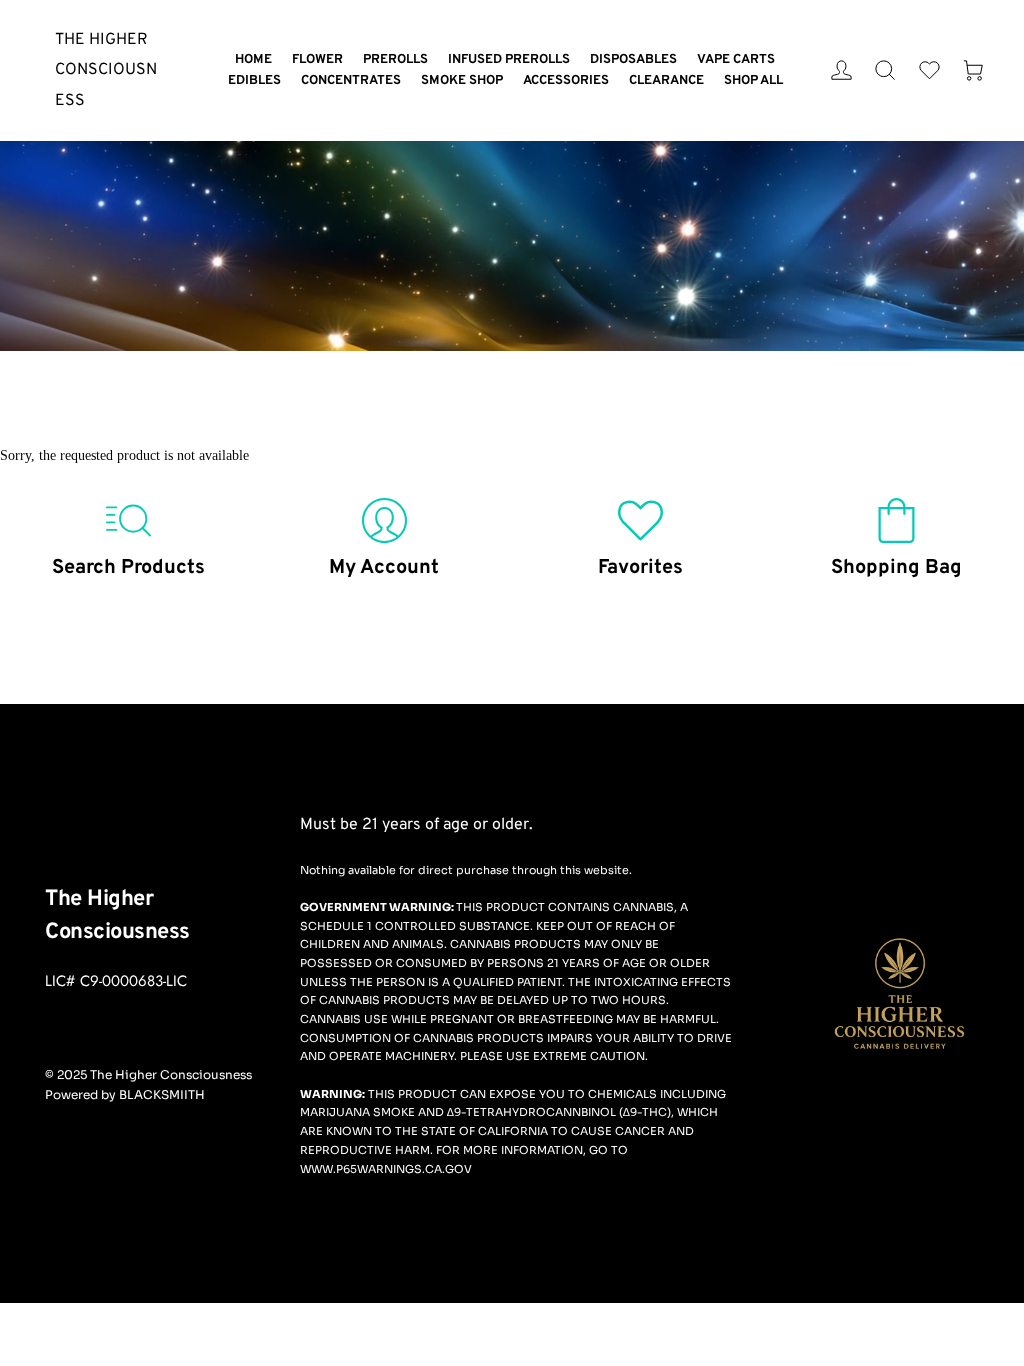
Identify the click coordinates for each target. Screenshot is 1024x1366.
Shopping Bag (896, 568)
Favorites (640, 568)
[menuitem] (253, 60)
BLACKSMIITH (162, 1094)
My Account (384, 568)
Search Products (128, 568)
